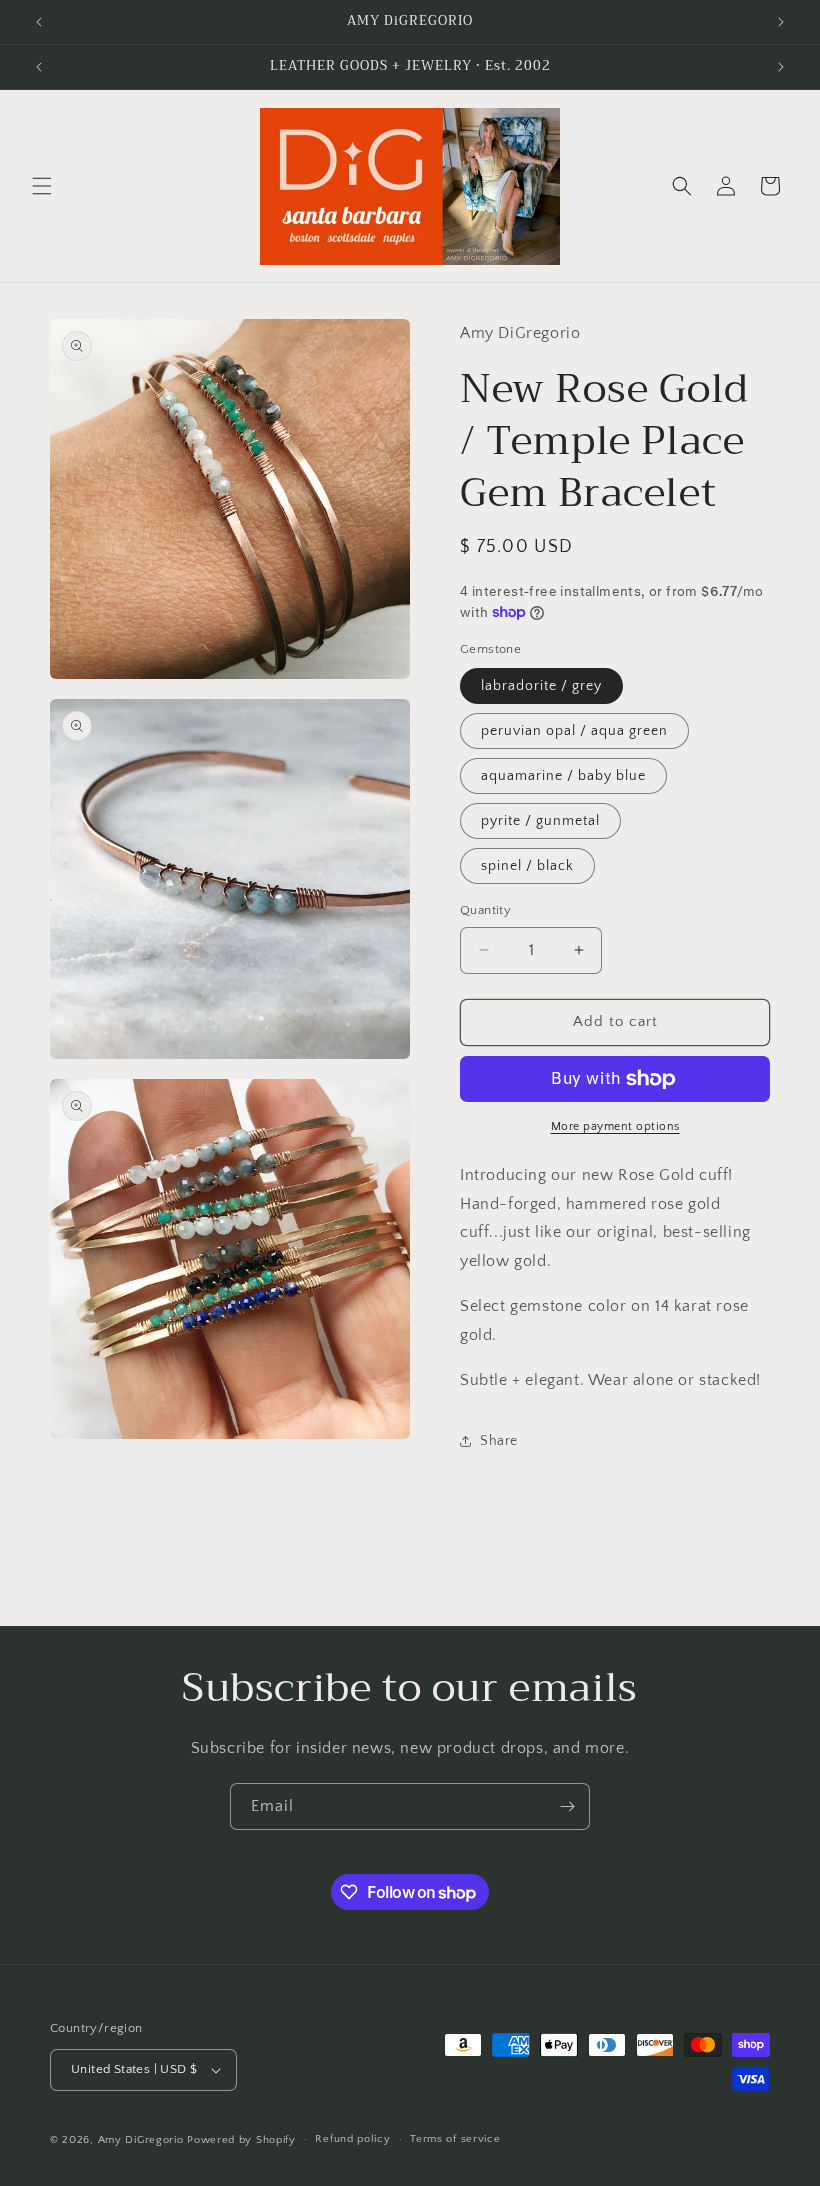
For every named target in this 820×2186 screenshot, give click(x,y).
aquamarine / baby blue (563, 776)
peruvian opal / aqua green (574, 731)
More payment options (615, 1126)
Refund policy (352, 2139)
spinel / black (527, 866)
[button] (42, 186)
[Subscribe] (567, 1806)
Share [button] (499, 1441)
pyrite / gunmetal (540, 821)
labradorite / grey (541, 686)
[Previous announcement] (39, 22)
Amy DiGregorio (141, 2140)
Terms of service (455, 2139)
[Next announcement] (781, 22)
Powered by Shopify (241, 2140)
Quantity (485, 910)
